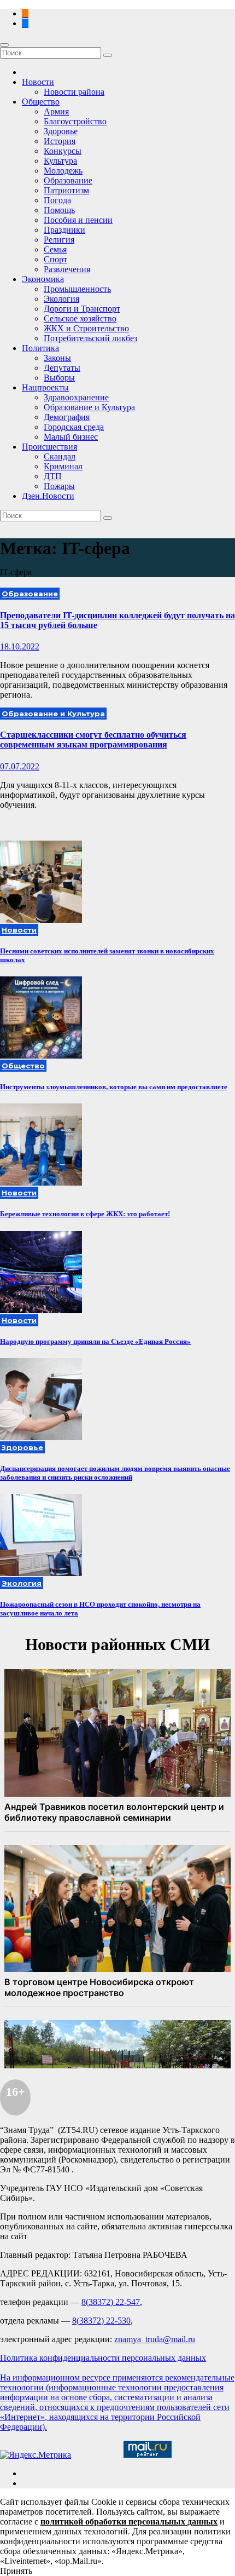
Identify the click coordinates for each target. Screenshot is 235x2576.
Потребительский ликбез (90, 338)
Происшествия (49, 447)
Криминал (63, 466)
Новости (38, 82)
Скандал (60, 456)
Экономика (43, 279)
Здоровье (61, 131)
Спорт (55, 259)
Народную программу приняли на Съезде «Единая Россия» (95, 1341)
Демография (67, 417)
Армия (56, 111)
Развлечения (67, 269)
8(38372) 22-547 (111, 2302)
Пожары (59, 486)
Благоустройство (75, 121)
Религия (59, 240)
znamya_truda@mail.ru (155, 2339)
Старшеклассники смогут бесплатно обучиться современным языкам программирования (93, 740)
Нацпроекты (45, 387)
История (60, 141)
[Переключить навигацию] (4, 45)
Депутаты (62, 368)
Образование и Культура (89, 407)
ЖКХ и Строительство (86, 328)
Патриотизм (66, 190)
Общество (41, 102)
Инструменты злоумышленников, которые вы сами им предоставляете (114, 1087)
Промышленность (77, 289)
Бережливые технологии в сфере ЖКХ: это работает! (85, 1214)
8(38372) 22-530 (101, 2321)
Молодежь (63, 171)
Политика (40, 348)
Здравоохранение (76, 397)
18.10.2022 (20, 646)
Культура (60, 161)
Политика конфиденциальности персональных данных (103, 2358)
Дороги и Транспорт (82, 309)
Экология (61, 299)
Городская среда (74, 427)
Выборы (59, 378)
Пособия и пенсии (78, 220)
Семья (55, 249)
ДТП (53, 476)
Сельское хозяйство (80, 318)
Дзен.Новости (48, 496)
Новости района (74, 92)
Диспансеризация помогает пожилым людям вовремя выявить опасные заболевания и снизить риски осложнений (115, 1473)
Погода (57, 200)
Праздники (64, 230)
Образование (68, 180)
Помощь (59, 210)
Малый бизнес (71, 437)
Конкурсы (63, 151)
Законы (57, 358)
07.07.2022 (20, 766)
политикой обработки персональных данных (129, 2522)
